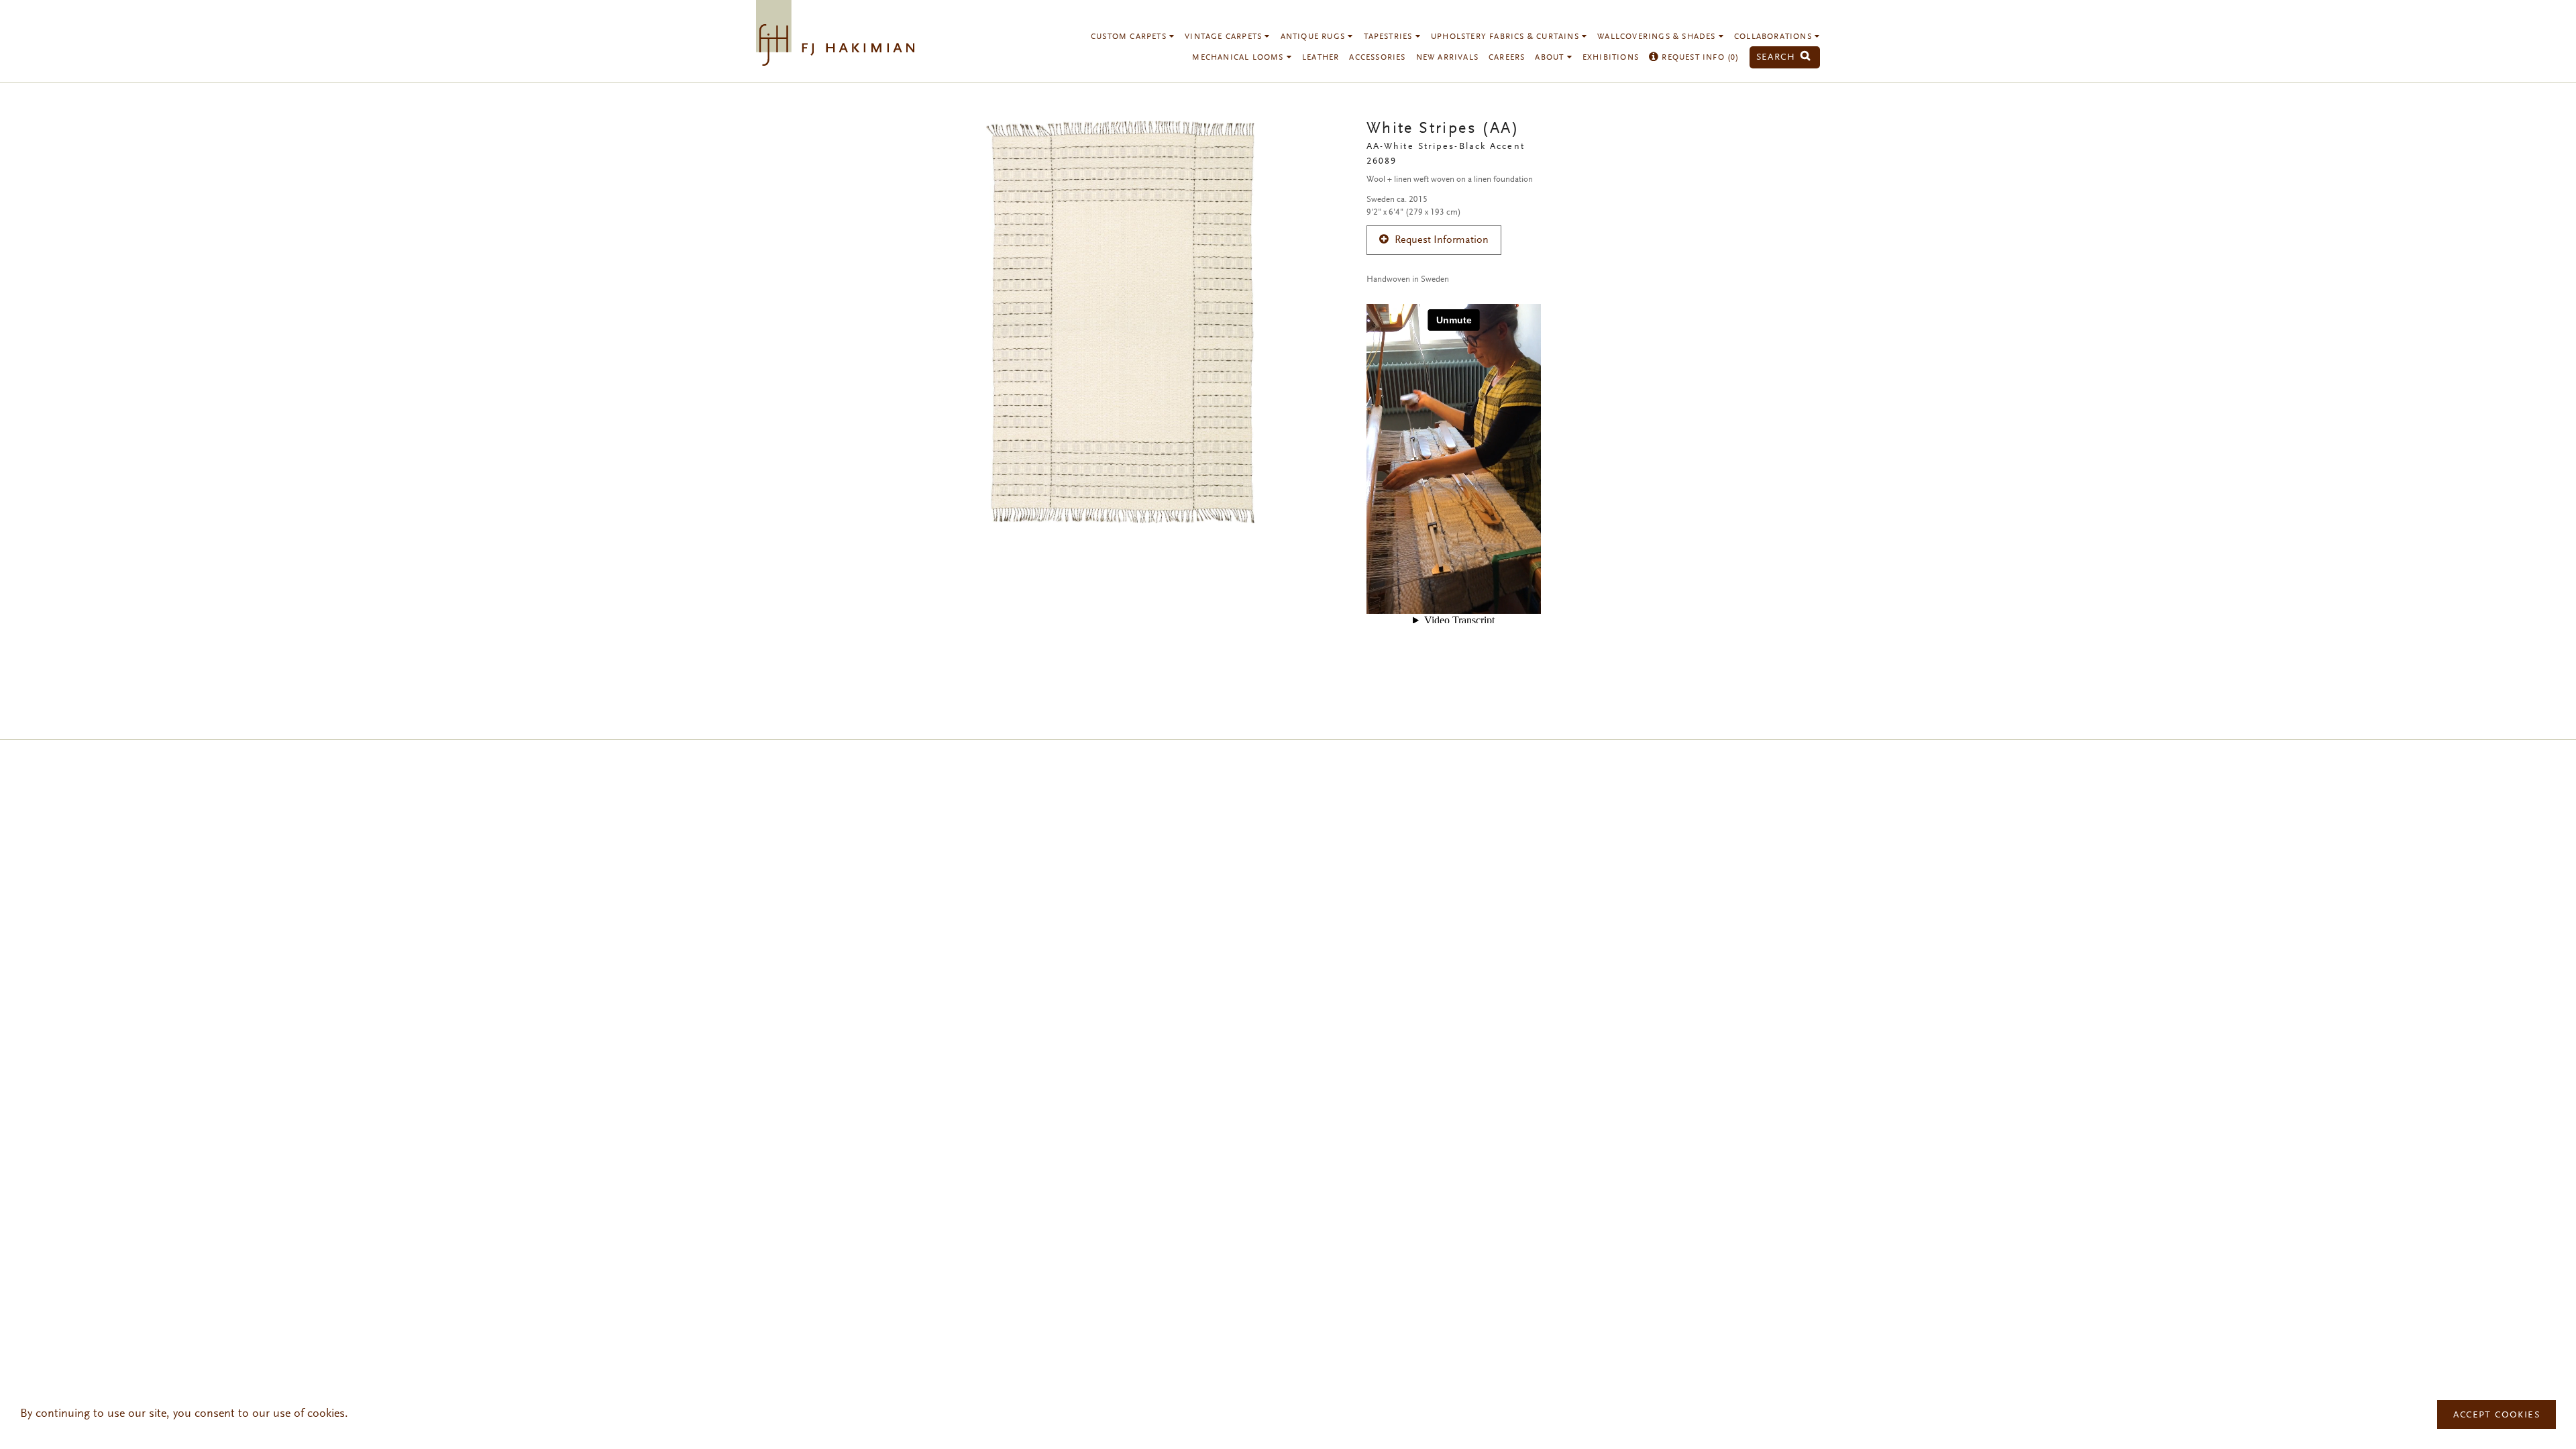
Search (1778, 57)
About (1551, 58)
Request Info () (1699, 58)
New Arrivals (1447, 58)
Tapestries (1390, 37)
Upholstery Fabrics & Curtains (1506, 37)
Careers (1507, 58)
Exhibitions (1611, 58)
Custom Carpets (1130, 37)
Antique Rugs (1314, 37)
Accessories (1377, 58)
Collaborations (1774, 37)
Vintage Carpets (1225, 37)
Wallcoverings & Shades (1658, 37)
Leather (1321, 58)
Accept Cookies (2497, 1415)
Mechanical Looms (1239, 58)
